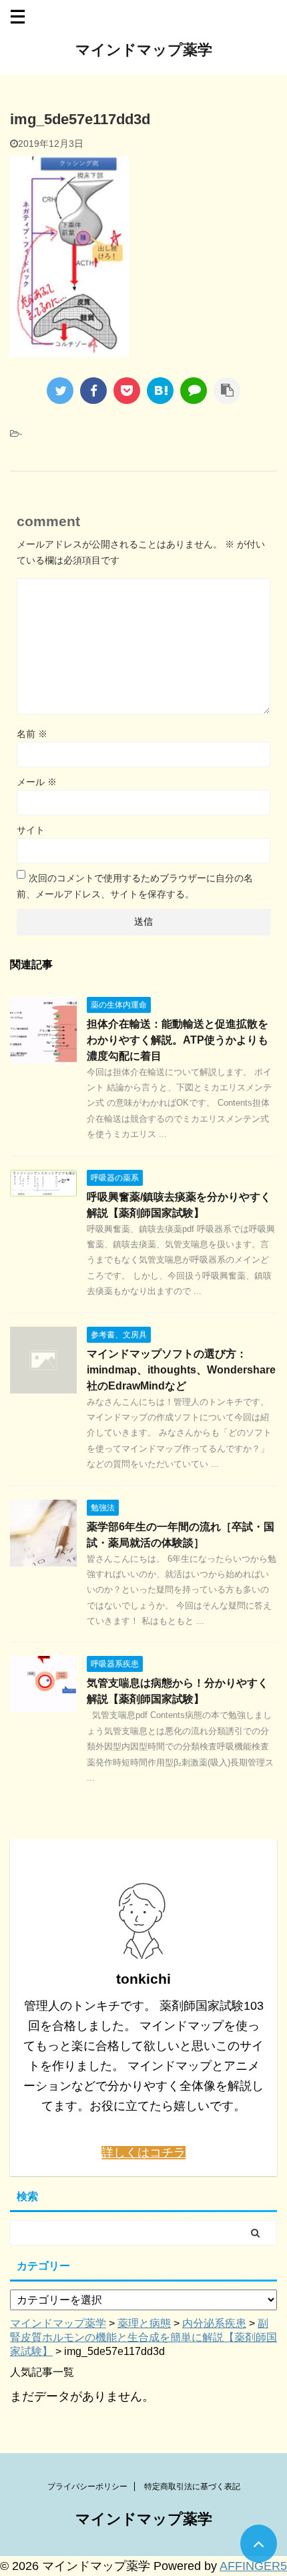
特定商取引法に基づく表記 (192, 2487)
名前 (32, 734)
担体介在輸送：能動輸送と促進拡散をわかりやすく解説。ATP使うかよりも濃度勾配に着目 (178, 1040)
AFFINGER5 (253, 2566)
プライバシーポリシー (87, 2487)
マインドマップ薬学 (144, 50)
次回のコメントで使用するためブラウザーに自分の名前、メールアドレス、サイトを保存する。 (135, 886)
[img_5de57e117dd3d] (160, 391)
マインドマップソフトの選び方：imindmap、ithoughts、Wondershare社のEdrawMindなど (181, 1370)
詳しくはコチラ (143, 2153)
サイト (31, 830)
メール (37, 782)
